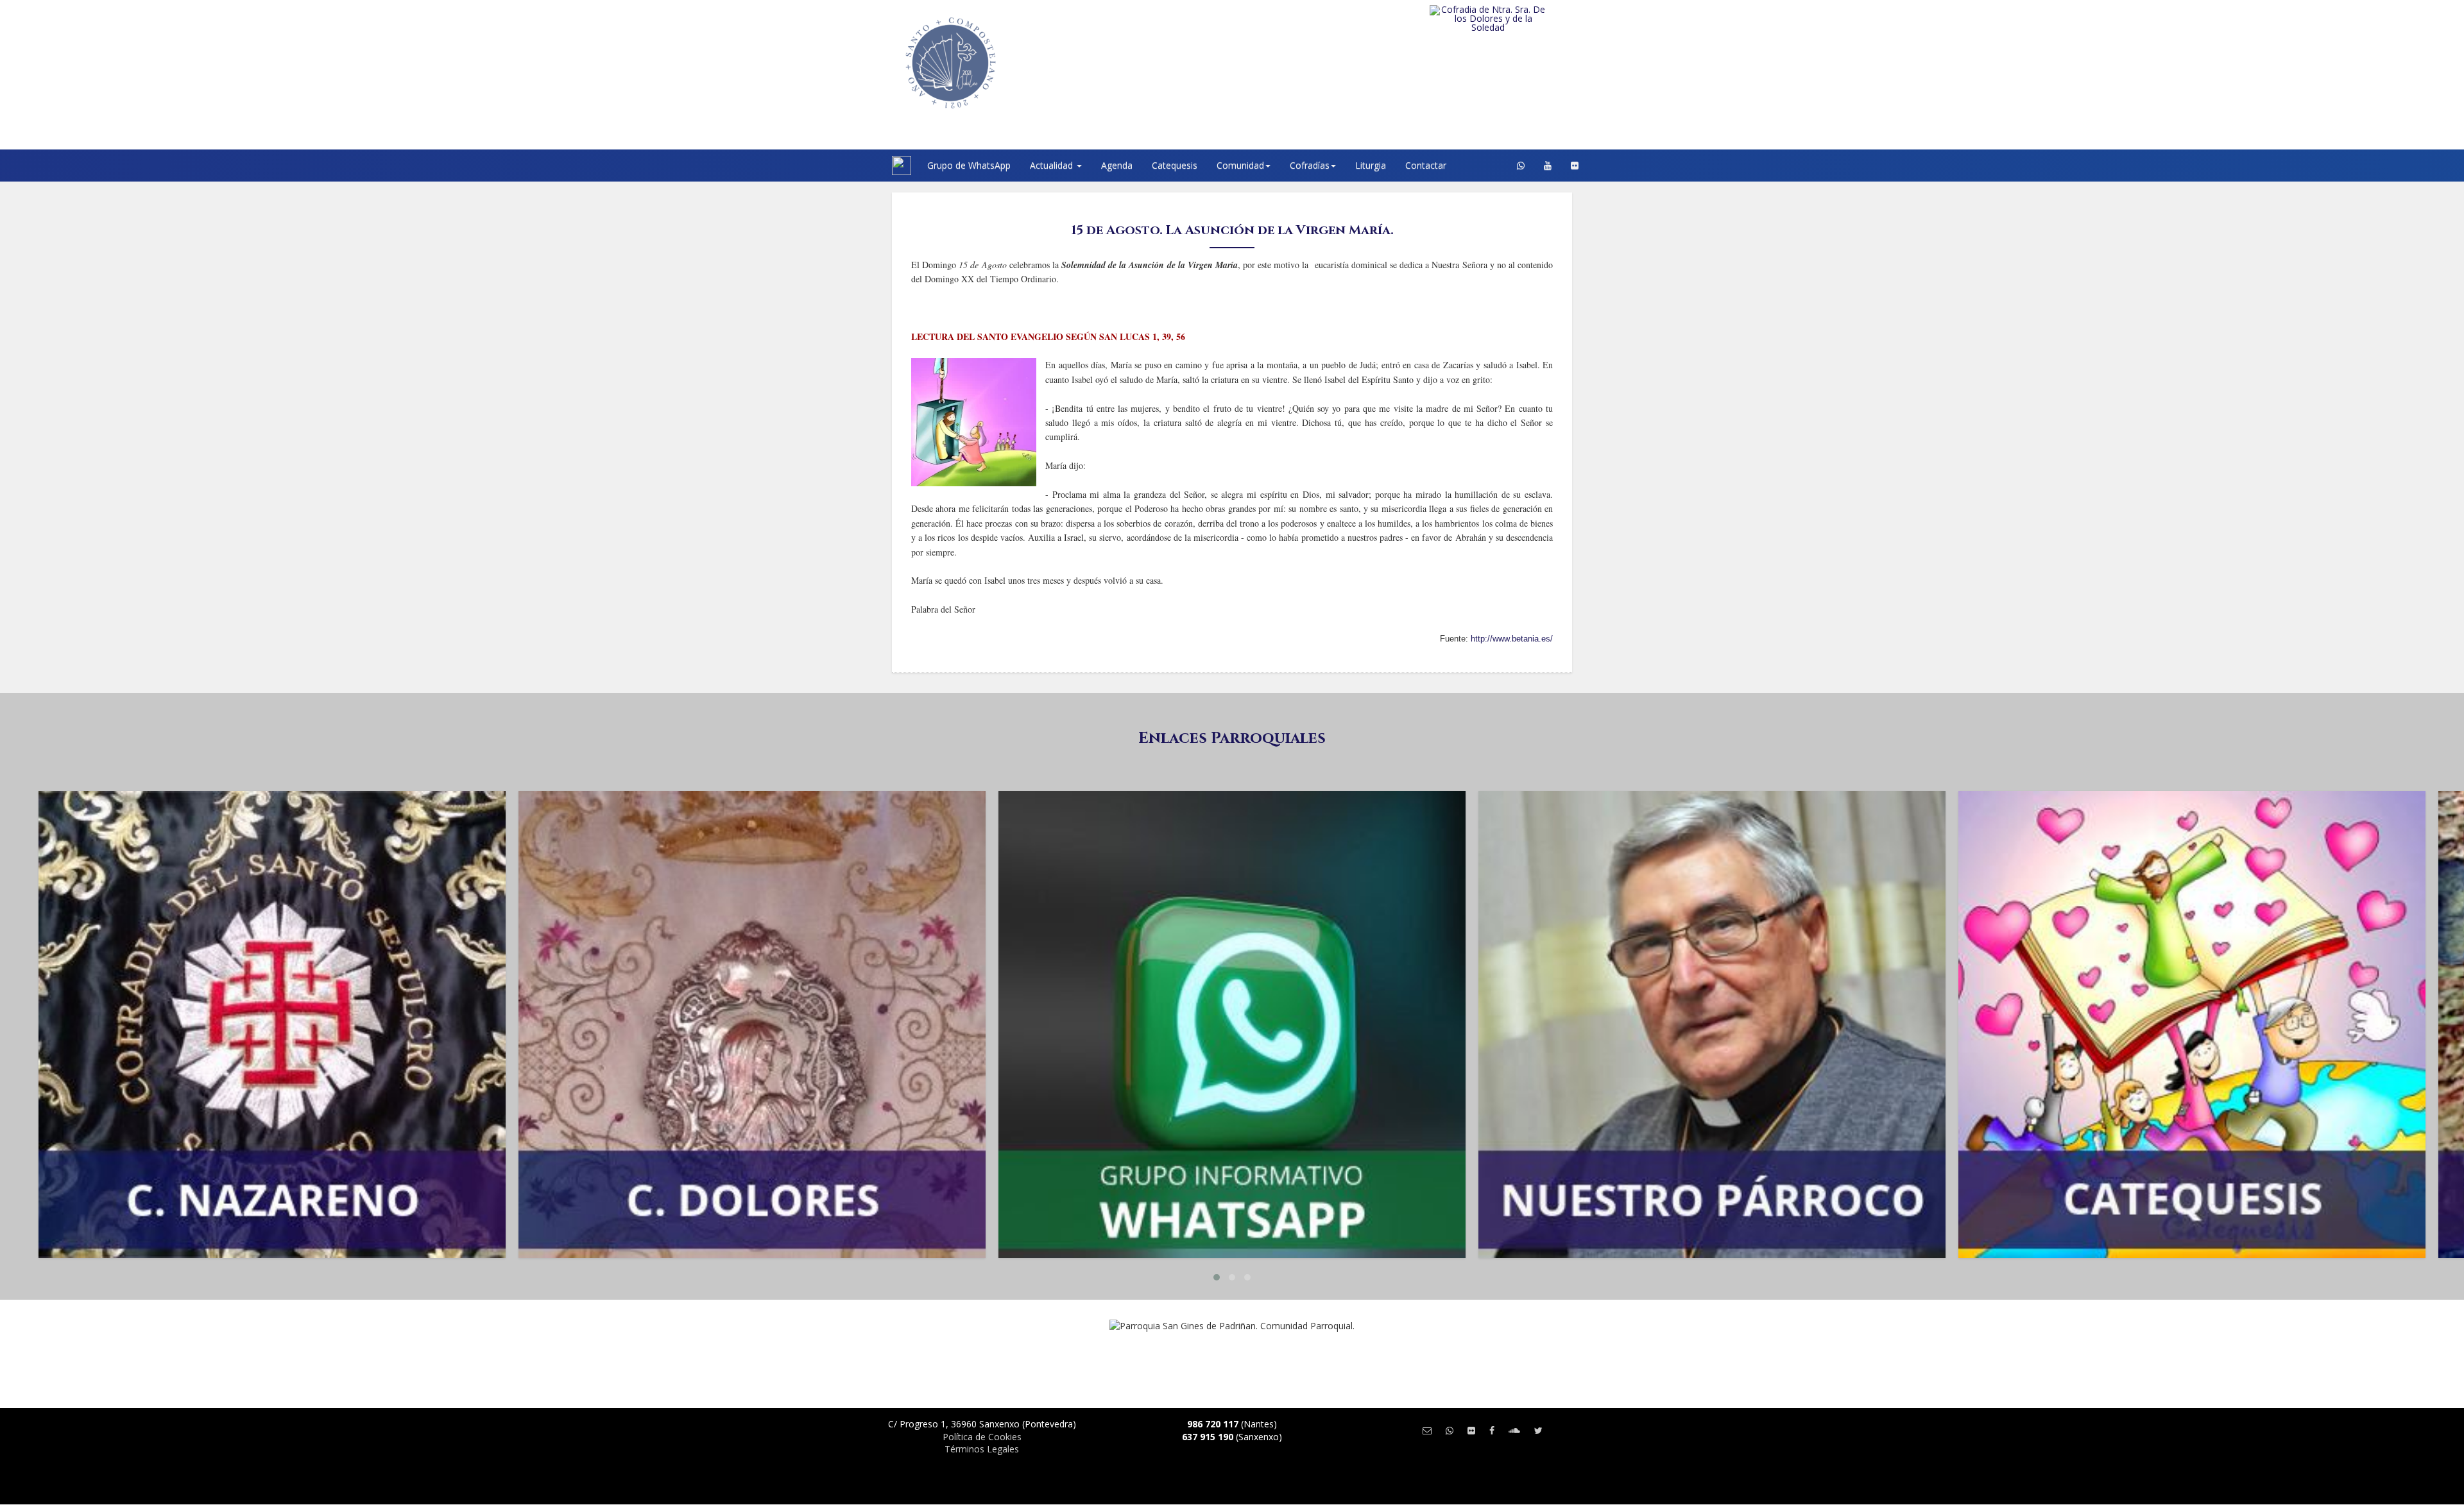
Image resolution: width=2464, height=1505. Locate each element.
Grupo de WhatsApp (969, 165)
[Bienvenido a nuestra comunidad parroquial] (876, 166)
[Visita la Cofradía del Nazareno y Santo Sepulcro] (1514, 14)
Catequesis (1175, 165)
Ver (272, 842)
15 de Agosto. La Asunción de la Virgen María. (1232, 230)
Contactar (1426, 165)
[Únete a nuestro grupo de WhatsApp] (1521, 166)
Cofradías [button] (1310, 165)
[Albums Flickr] (1575, 166)
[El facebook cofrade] (1492, 1430)
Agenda (1117, 165)
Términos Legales (982, 1449)
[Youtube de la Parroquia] (1548, 166)
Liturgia (1371, 165)
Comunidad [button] (1240, 165)
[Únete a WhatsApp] (1450, 1430)
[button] (1217, 1277)
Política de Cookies (982, 1437)
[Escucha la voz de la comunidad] (1514, 1430)
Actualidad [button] (1053, 165)
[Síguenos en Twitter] (1538, 1430)
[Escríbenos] (1427, 1430)
